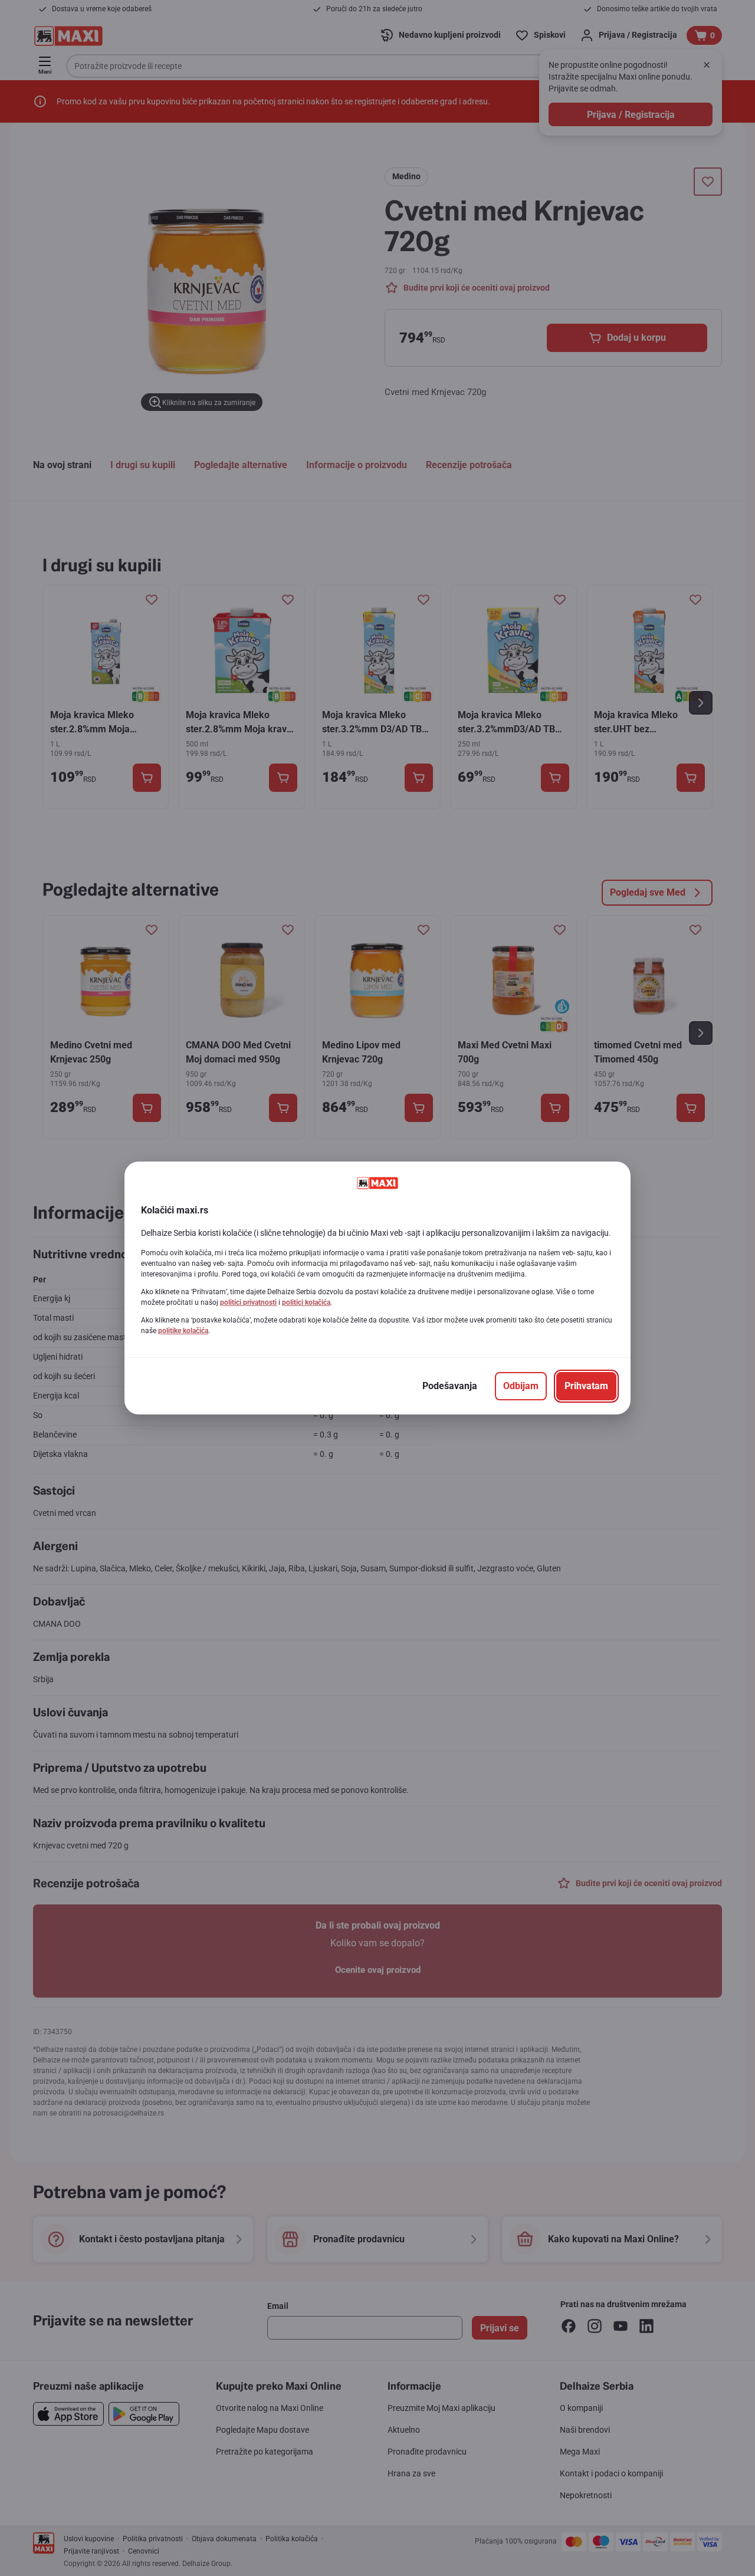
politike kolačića (183, 1331)
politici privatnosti (248, 1302)
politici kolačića (306, 1302)
